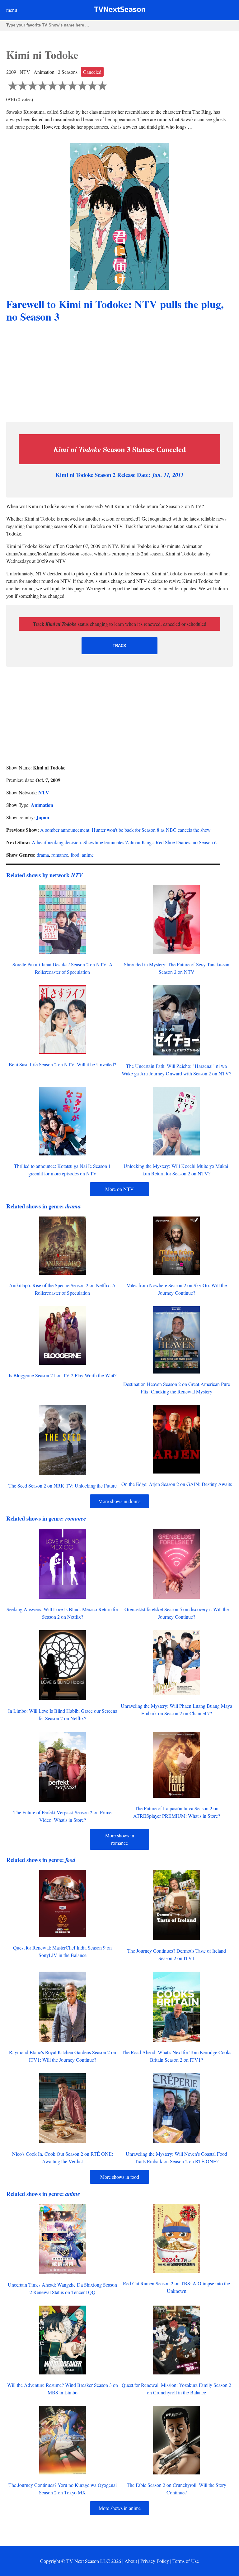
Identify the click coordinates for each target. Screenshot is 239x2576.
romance (60, 855)
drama (43, 855)
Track (119, 646)
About (131, 2561)
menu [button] (12, 10)
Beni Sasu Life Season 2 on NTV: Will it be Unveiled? (62, 1064)
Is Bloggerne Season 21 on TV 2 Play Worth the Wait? (63, 1375)
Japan (43, 817)
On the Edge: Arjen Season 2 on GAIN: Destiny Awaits (177, 1484)
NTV (44, 792)
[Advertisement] (119, 373)
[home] (120, 10)
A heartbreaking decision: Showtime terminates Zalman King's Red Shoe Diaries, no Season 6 (124, 842)
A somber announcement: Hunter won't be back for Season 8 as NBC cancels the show (125, 830)
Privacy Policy (155, 2561)
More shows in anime (120, 2508)
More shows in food (120, 2177)
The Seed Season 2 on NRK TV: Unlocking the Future (63, 1486)
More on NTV (119, 1189)
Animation (42, 805)
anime (88, 855)
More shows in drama (119, 1501)
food (75, 855)
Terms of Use (186, 2561)
